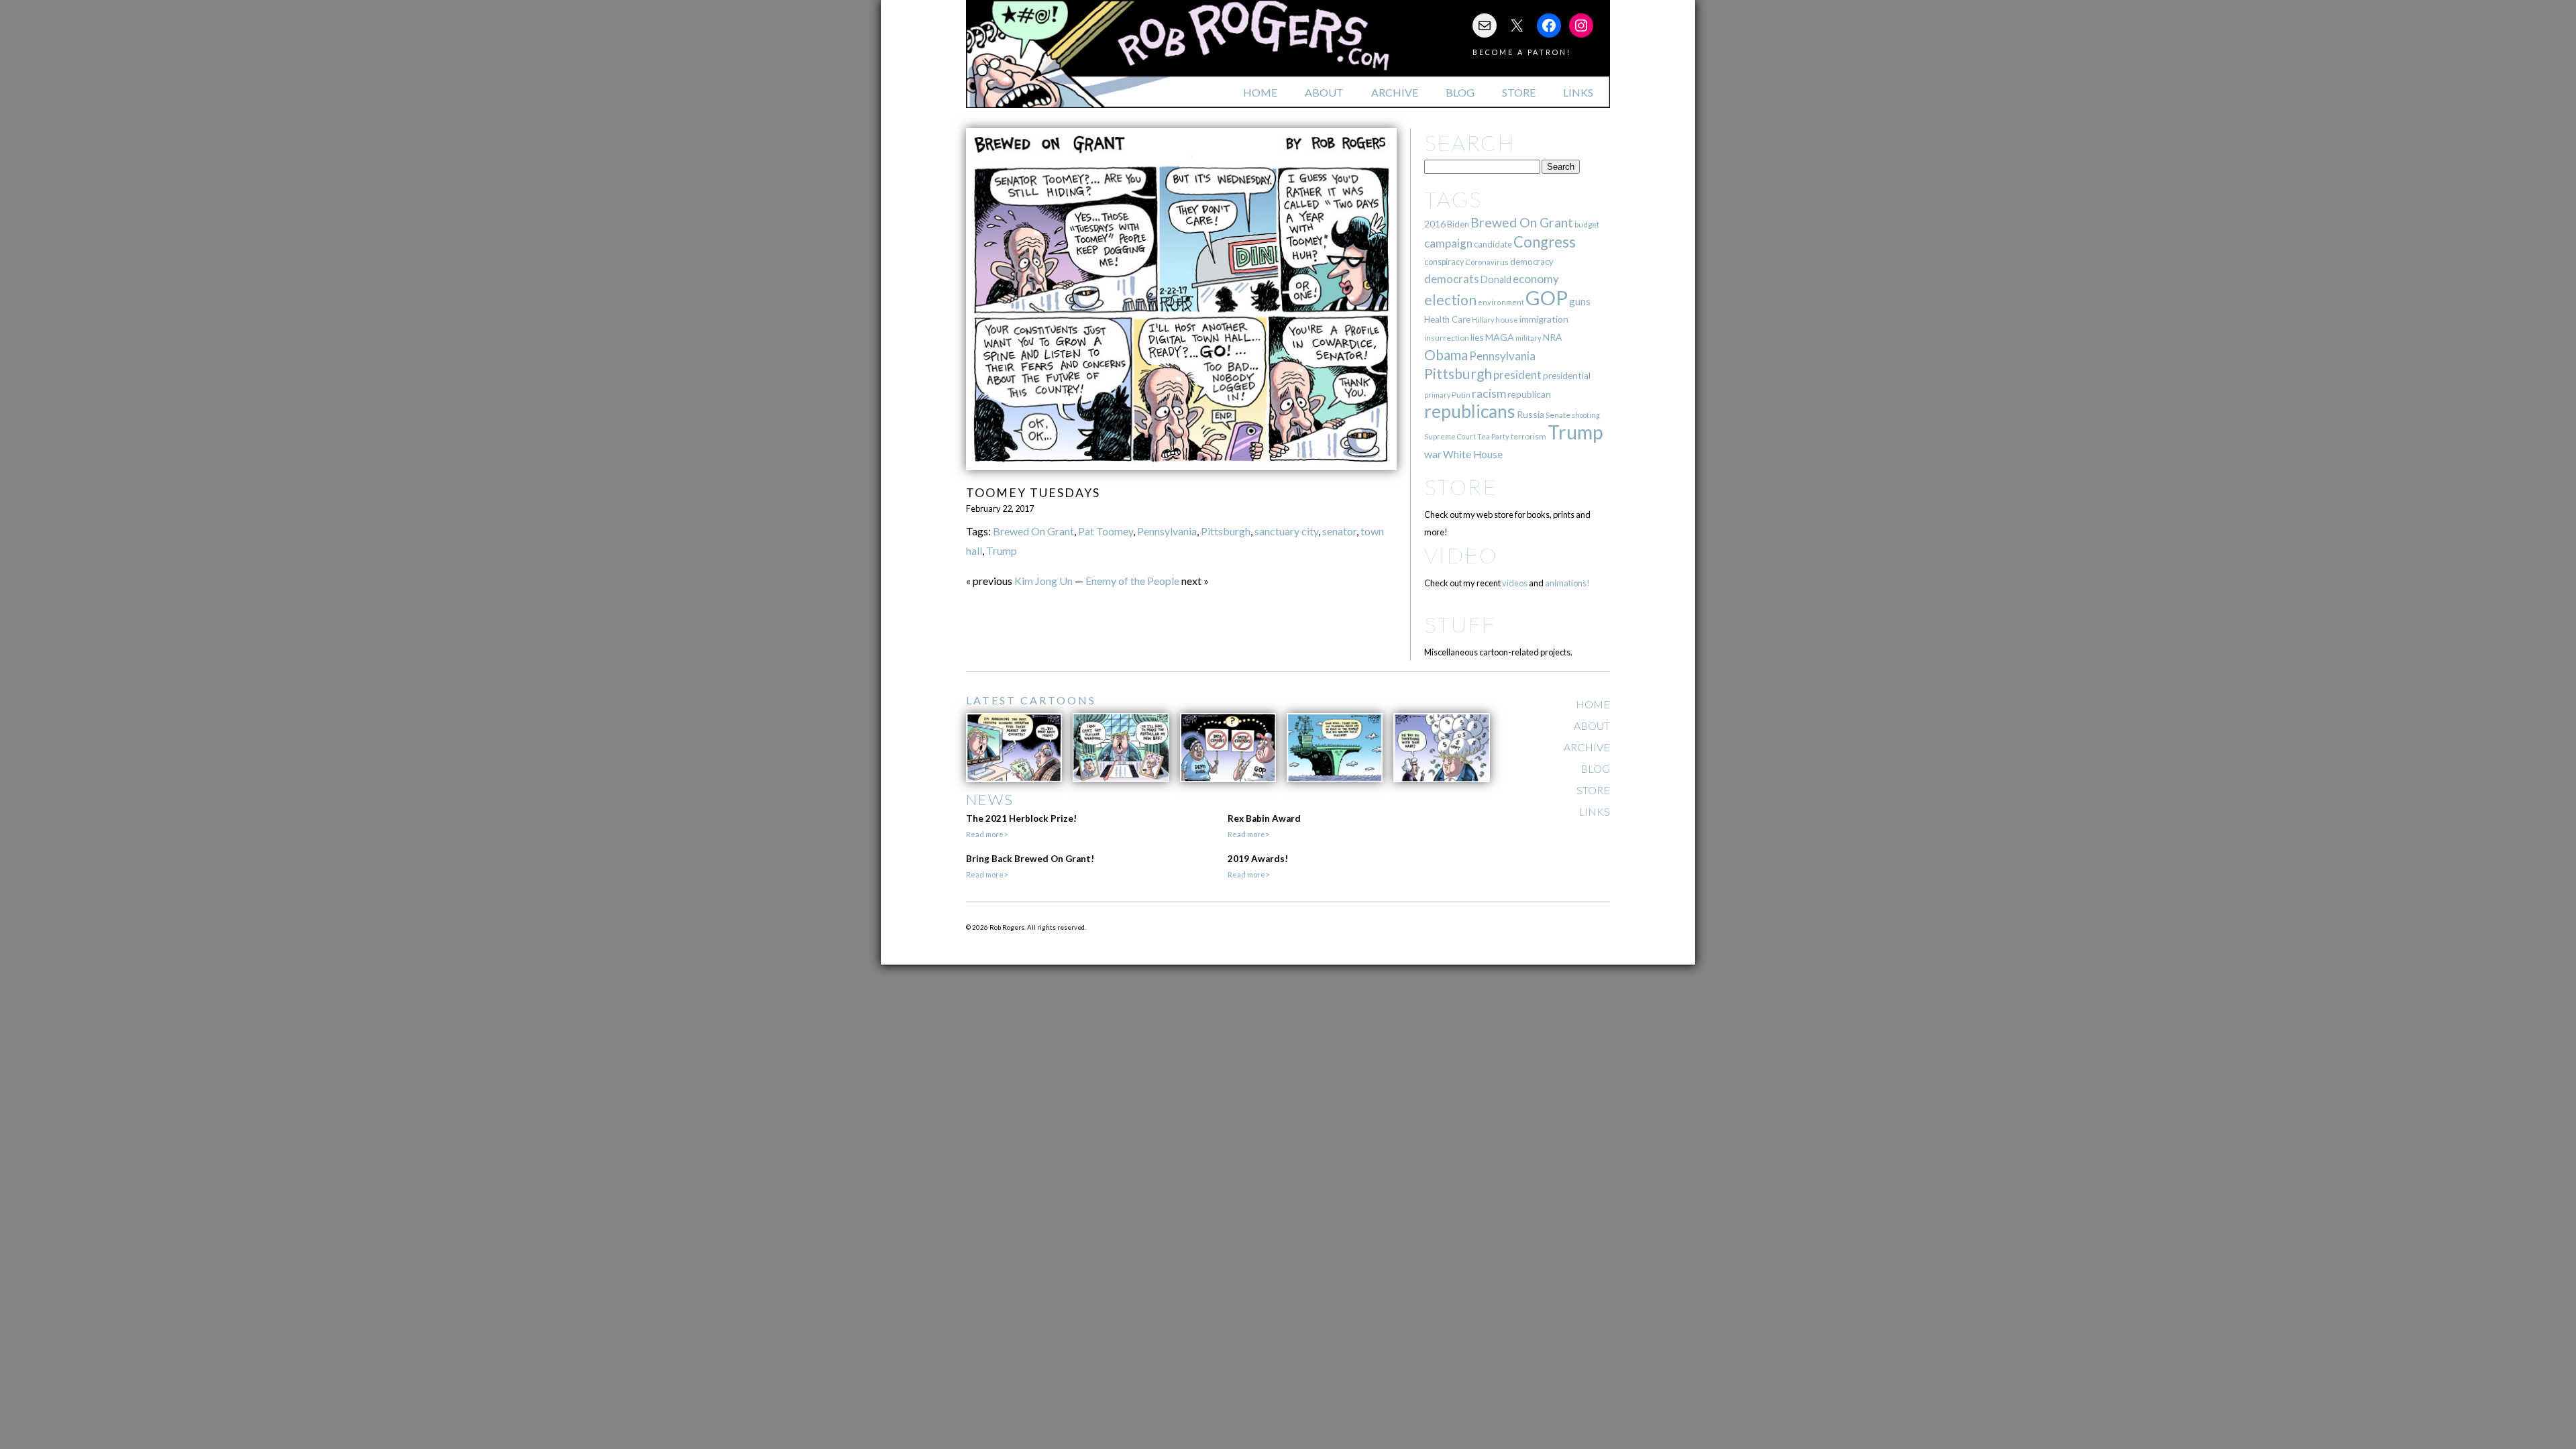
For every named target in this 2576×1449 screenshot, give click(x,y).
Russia (1531, 414)
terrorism (1528, 436)
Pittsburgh (1226, 531)
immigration (1544, 319)
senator (1339, 531)
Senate (1558, 415)
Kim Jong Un (1043, 581)
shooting (1586, 415)
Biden (1458, 224)
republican (1529, 394)
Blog (1460, 92)
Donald (1496, 279)
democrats (1452, 279)
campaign (1448, 243)
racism (1489, 393)
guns (1580, 301)
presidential (1567, 376)
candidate (1493, 244)
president (1517, 375)
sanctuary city (1286, 531)
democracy (1532, 262)
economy (1536, 279)
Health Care (1447, 319)
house (1507, 320)
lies (1477, 337)
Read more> (987, 834)
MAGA (1500, 337)
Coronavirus (1487, 262)
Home (1260, 92)
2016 (1435, 224)
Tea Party (1493, 436)
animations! (1567, 583)
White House (1473, 454)
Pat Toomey (1106, 531)
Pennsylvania (1167, 531)
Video (1461, 555)
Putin (1461, 395)
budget (1587, 224)
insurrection (1447, 338)
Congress (1545, 242)
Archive (1395, 92)
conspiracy (1444, 262)
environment (1501, 302)
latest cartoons (1031, 700)
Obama (1446, 355)
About (1324, 92)
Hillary (1483, 320)
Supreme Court (1450, 436)
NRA (1552, 337)
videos (1515, 583)
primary (1437, 395)
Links (1578, 92)
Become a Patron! (1522, 52)
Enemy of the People (1132, 581)
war (1433, 454)
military (1528, 338)
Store (1519, 92)
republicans (1470, 411)
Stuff (1460, 624)
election (1450, 300)
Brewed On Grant (1033, 531)
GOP (1547, 298)
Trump (1002, 550)
